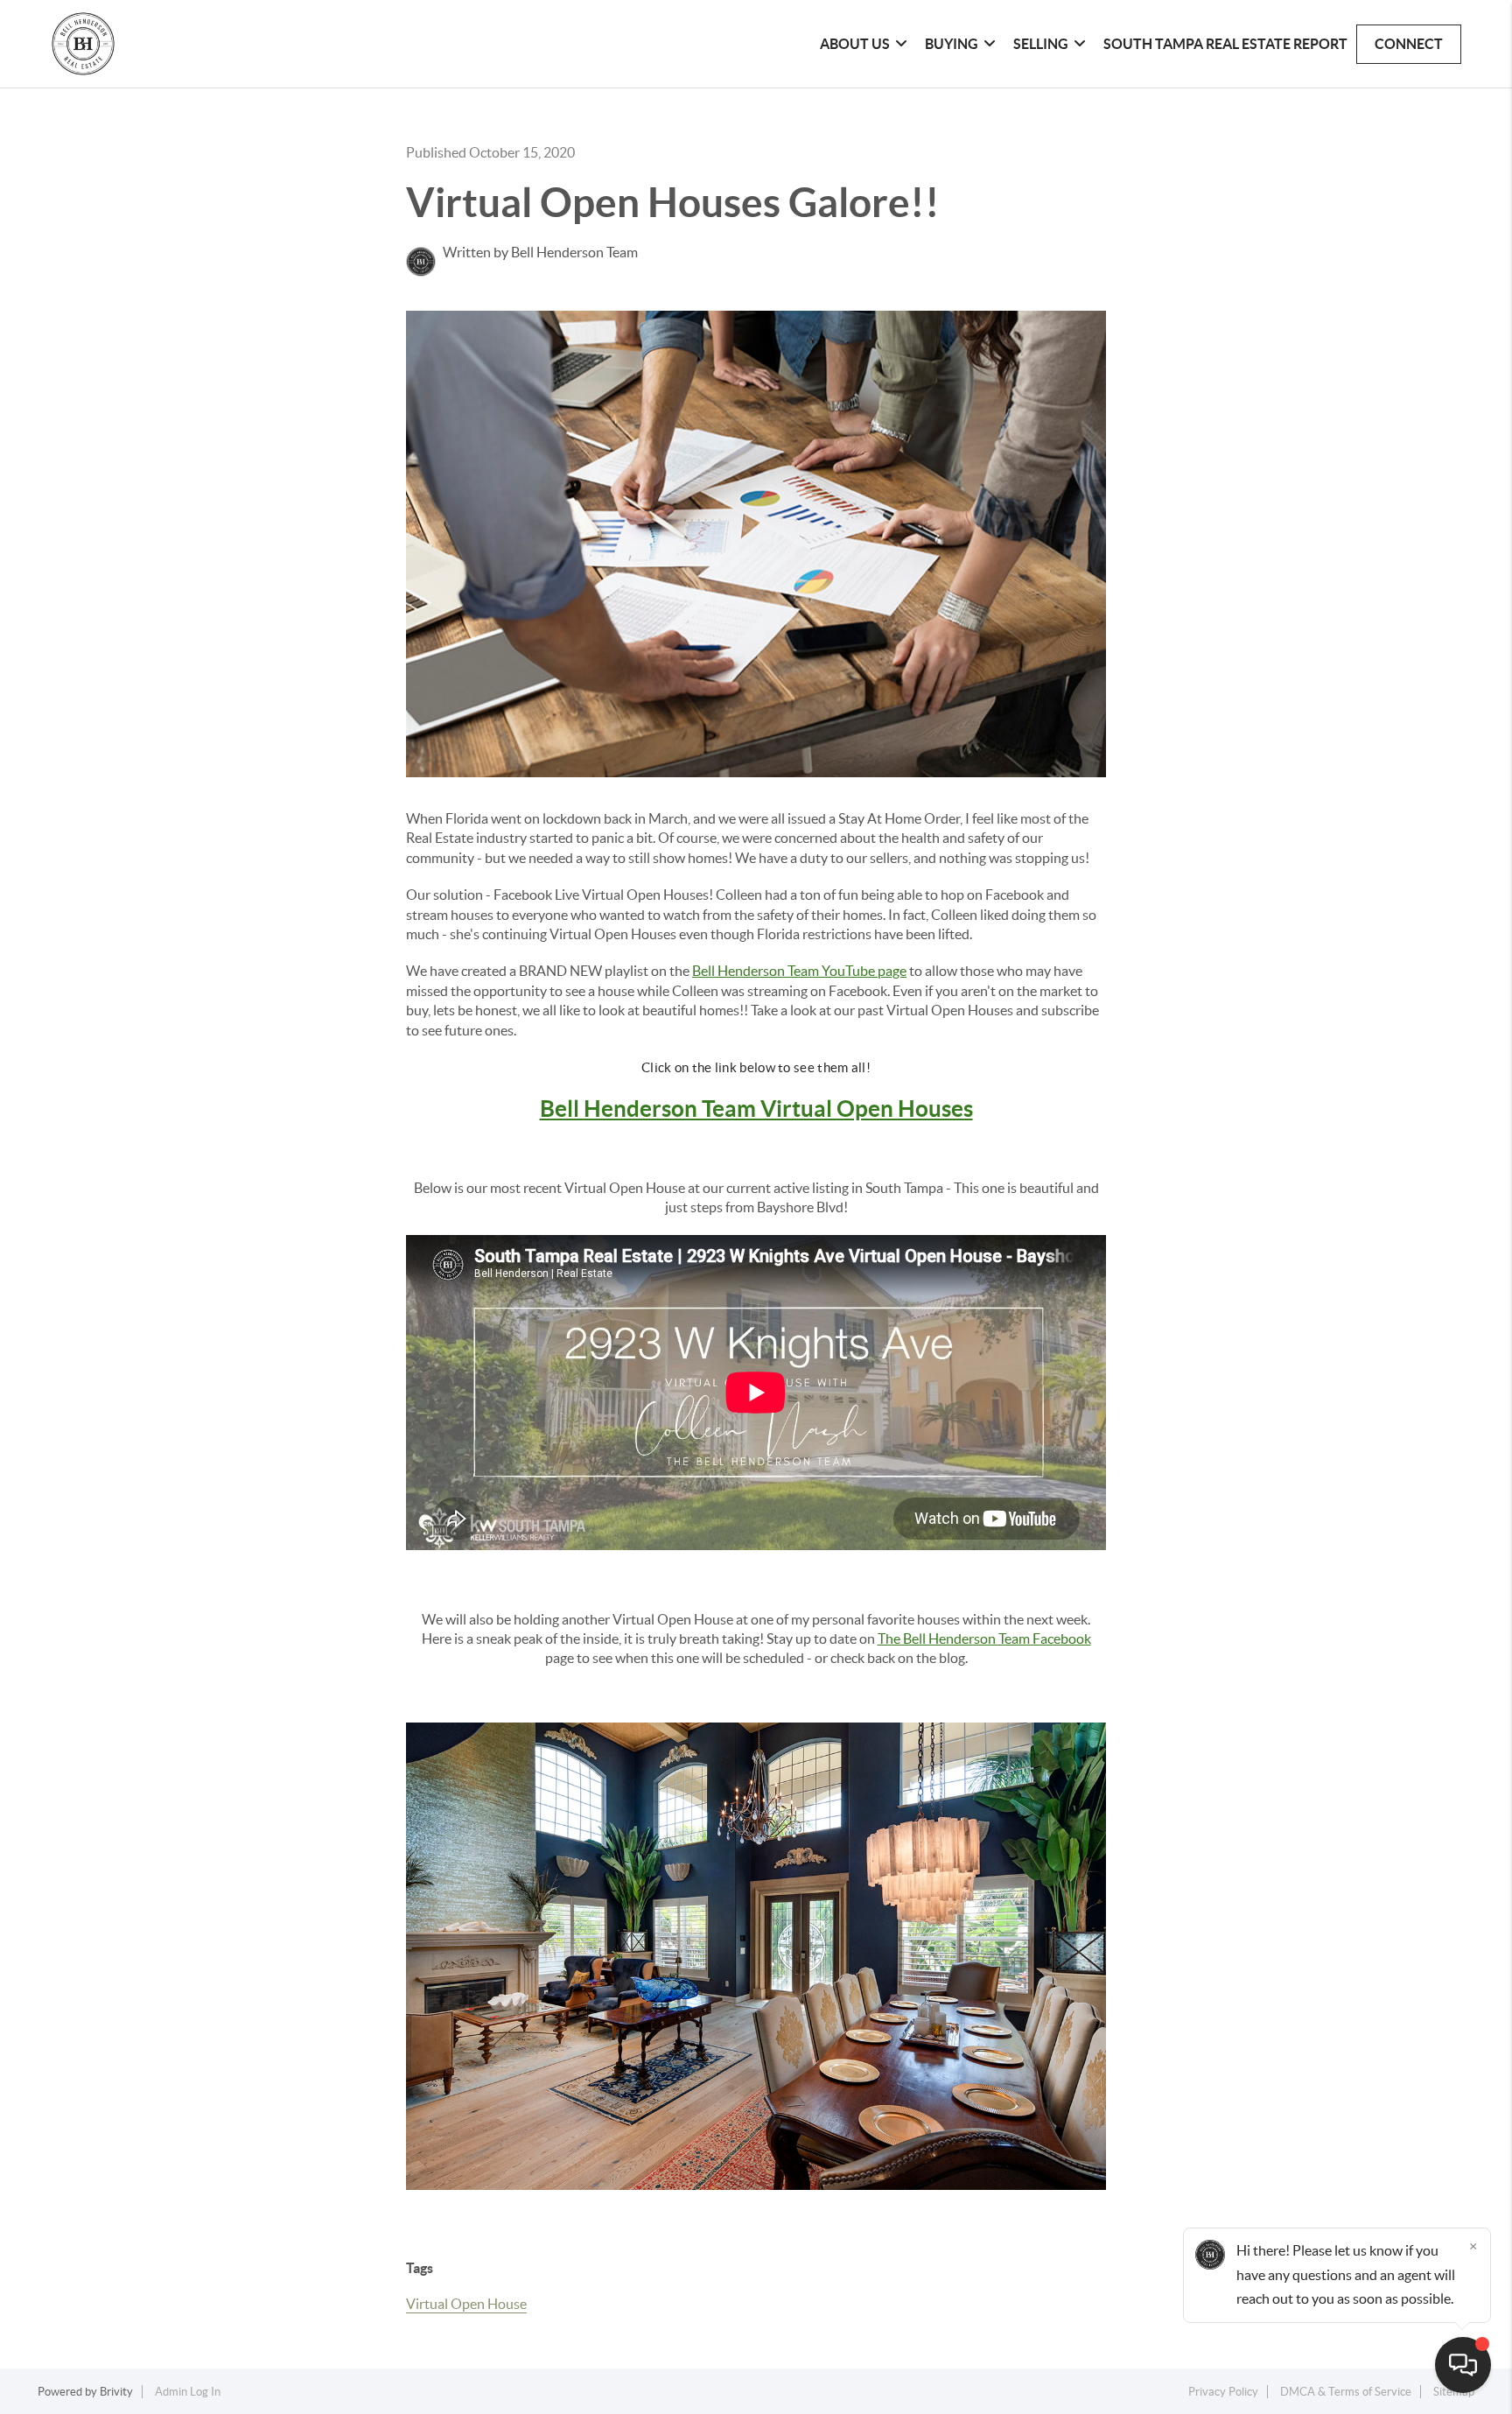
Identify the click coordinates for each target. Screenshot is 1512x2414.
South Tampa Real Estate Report (1225, 44)
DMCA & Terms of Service (1346, 2392)
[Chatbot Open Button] (1463, 2365)
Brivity (116, 2392)
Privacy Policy (1223, 2392)
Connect (1409, 44)
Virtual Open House (466, 2304)
